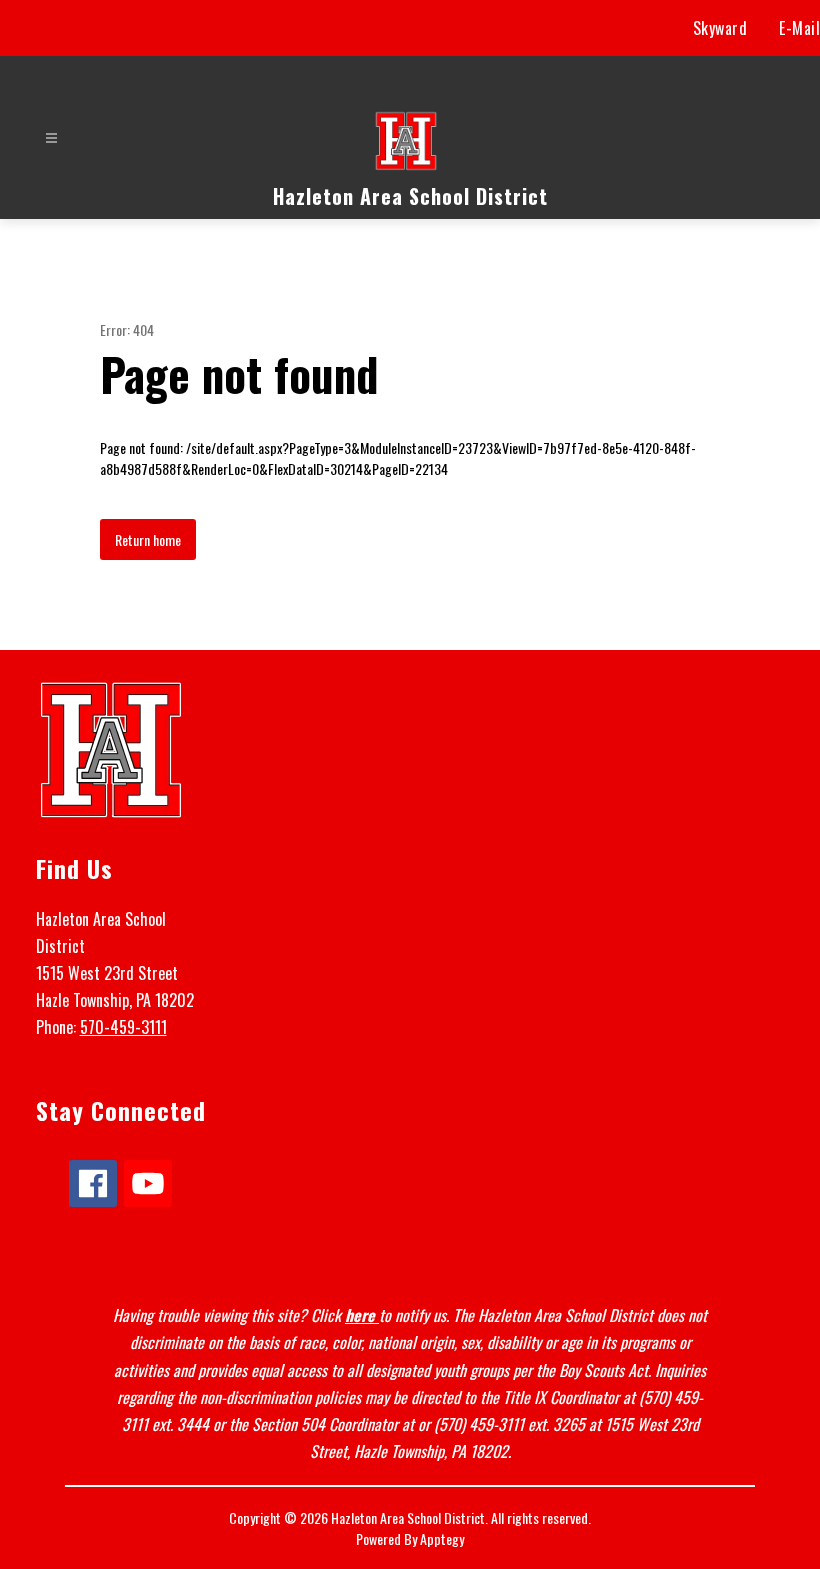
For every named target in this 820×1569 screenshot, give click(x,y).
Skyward (720, 28)
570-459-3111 (123, 1027)
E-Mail (799, 28)
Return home (148, 539)
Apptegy (442, 1538)
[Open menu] (51, 138)
